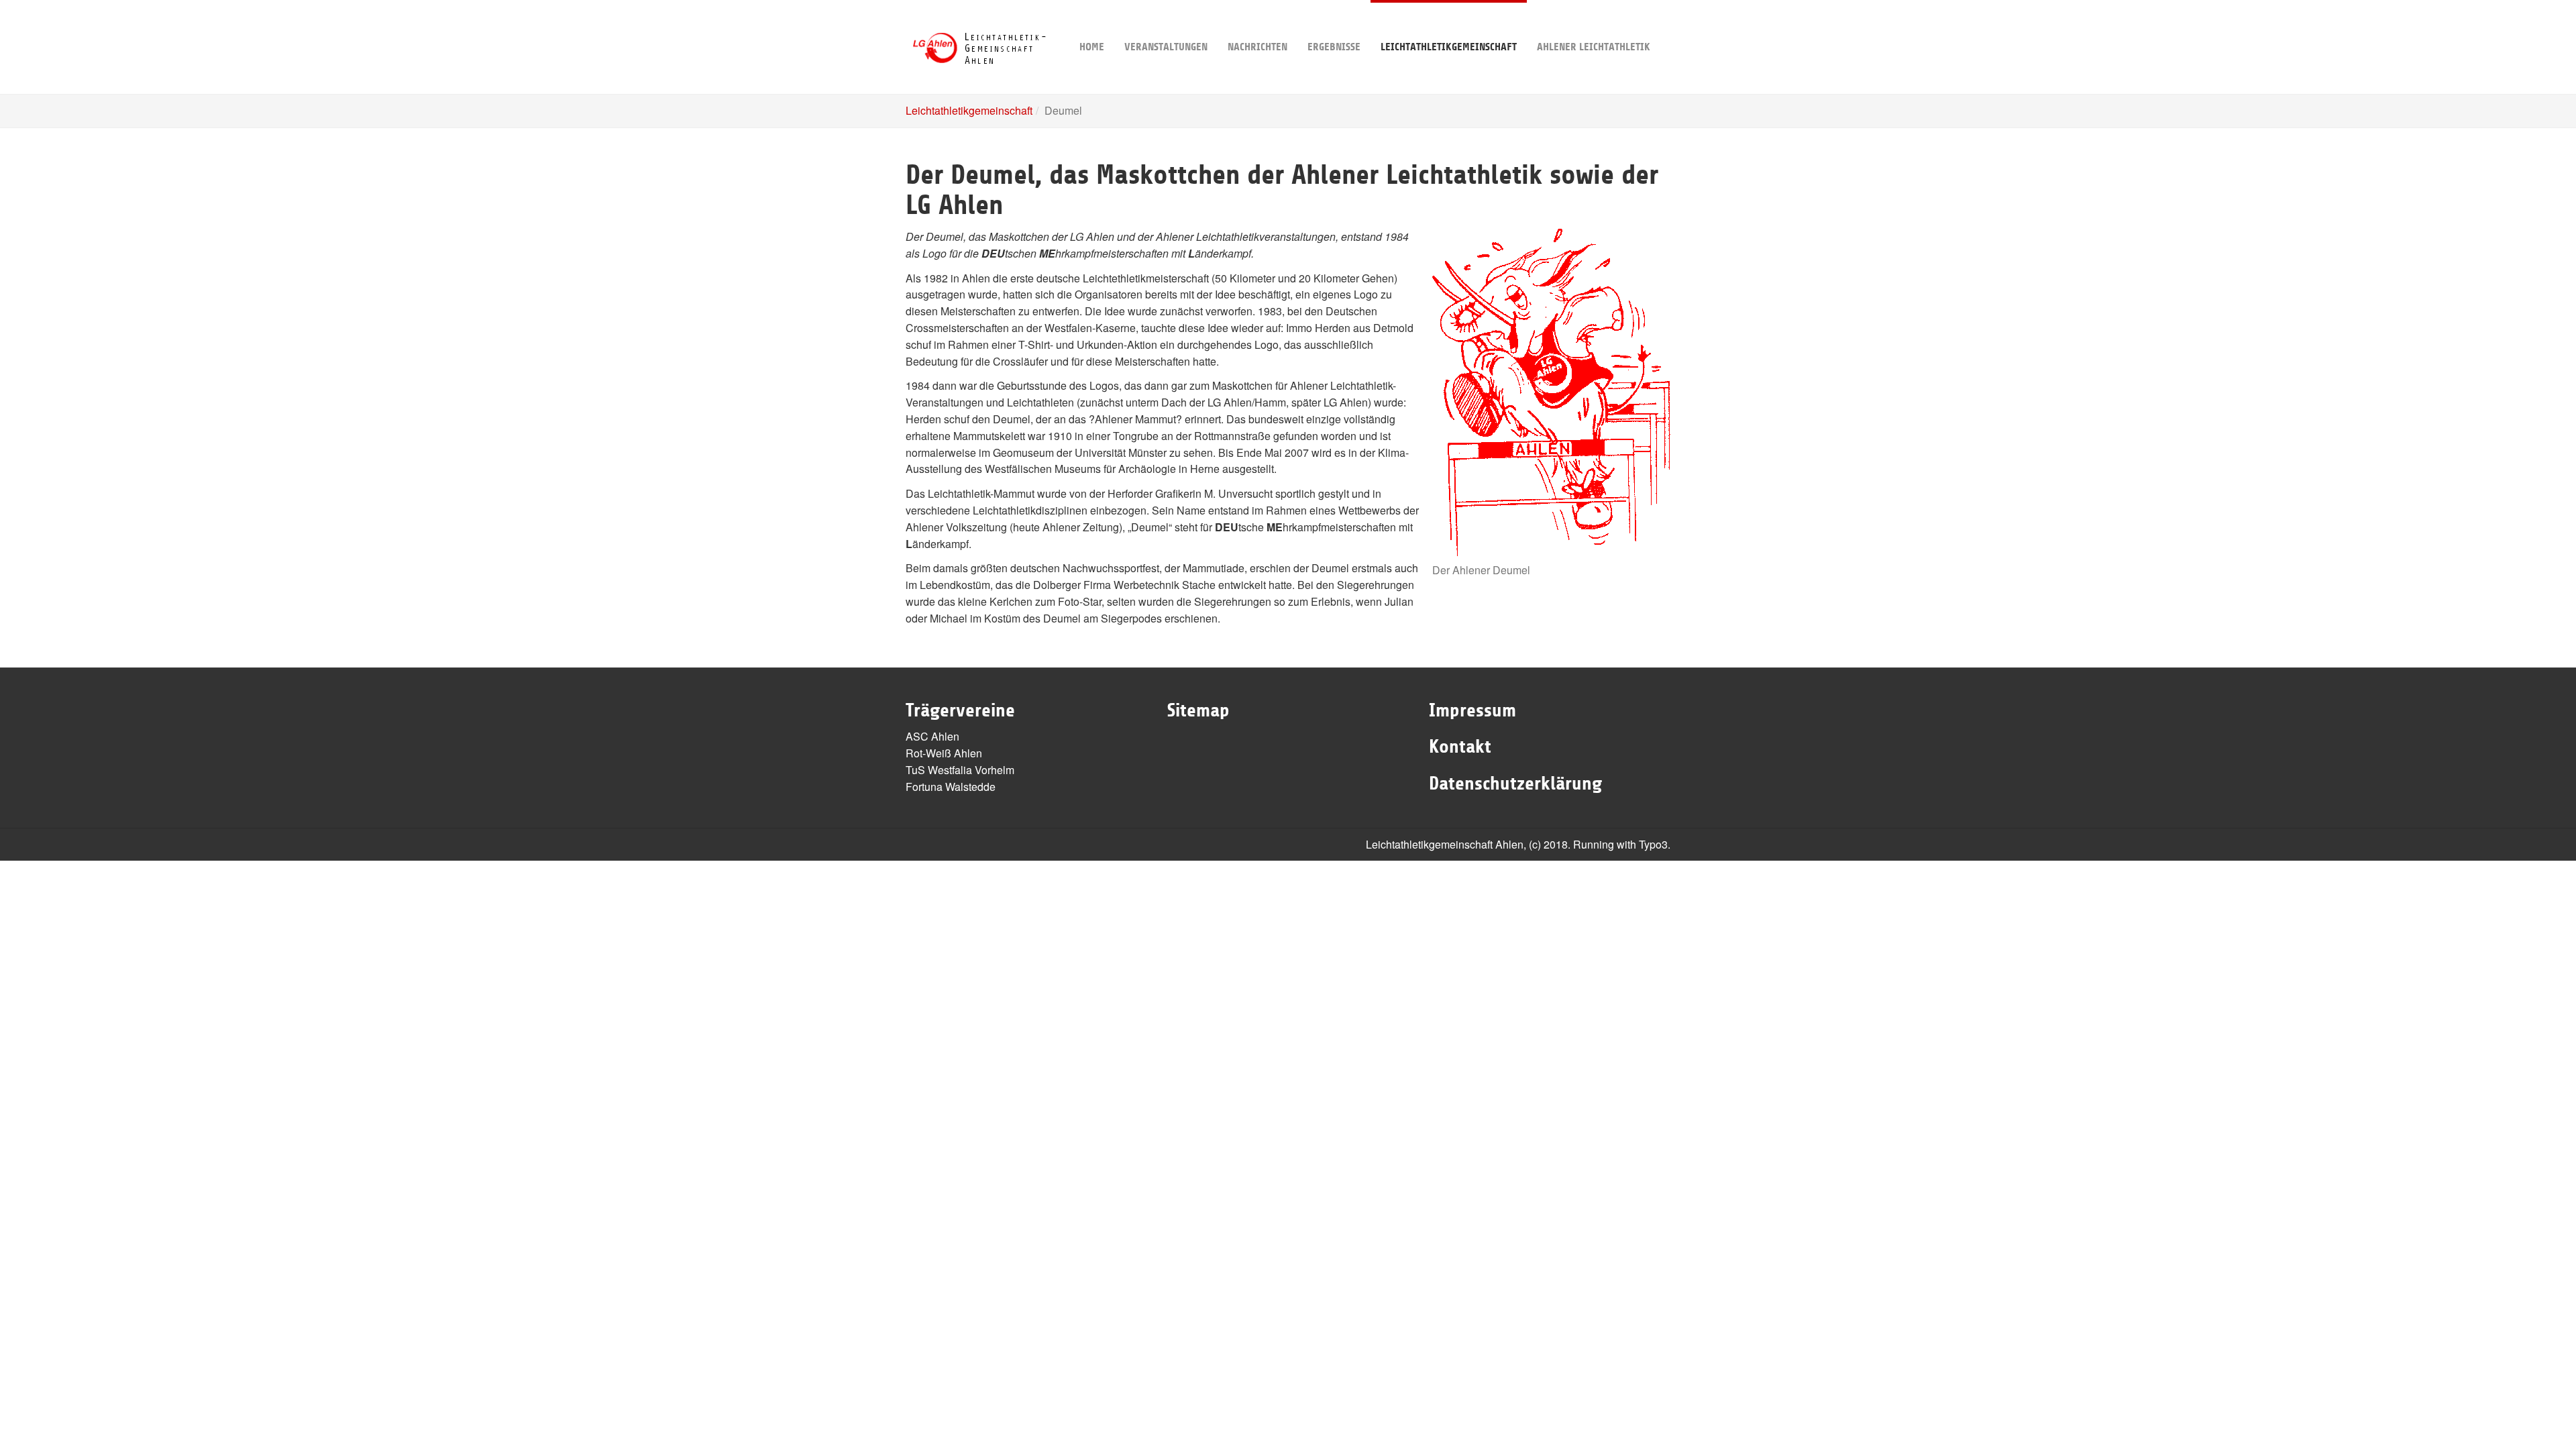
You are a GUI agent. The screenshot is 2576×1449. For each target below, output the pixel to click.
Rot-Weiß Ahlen (944, 753)
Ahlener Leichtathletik (1594, 47)
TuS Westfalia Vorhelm (960, 770)
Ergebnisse (1334, 47)
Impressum (1472, 710)
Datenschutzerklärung (1515, 784)
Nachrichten (1257, 47)
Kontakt (1460, 747)
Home (1092, 47)
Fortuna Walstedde (951, 787)
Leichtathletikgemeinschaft (1449, 47)
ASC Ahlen (932, 736)
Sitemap (1198, 710)
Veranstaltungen (1166, 47)
